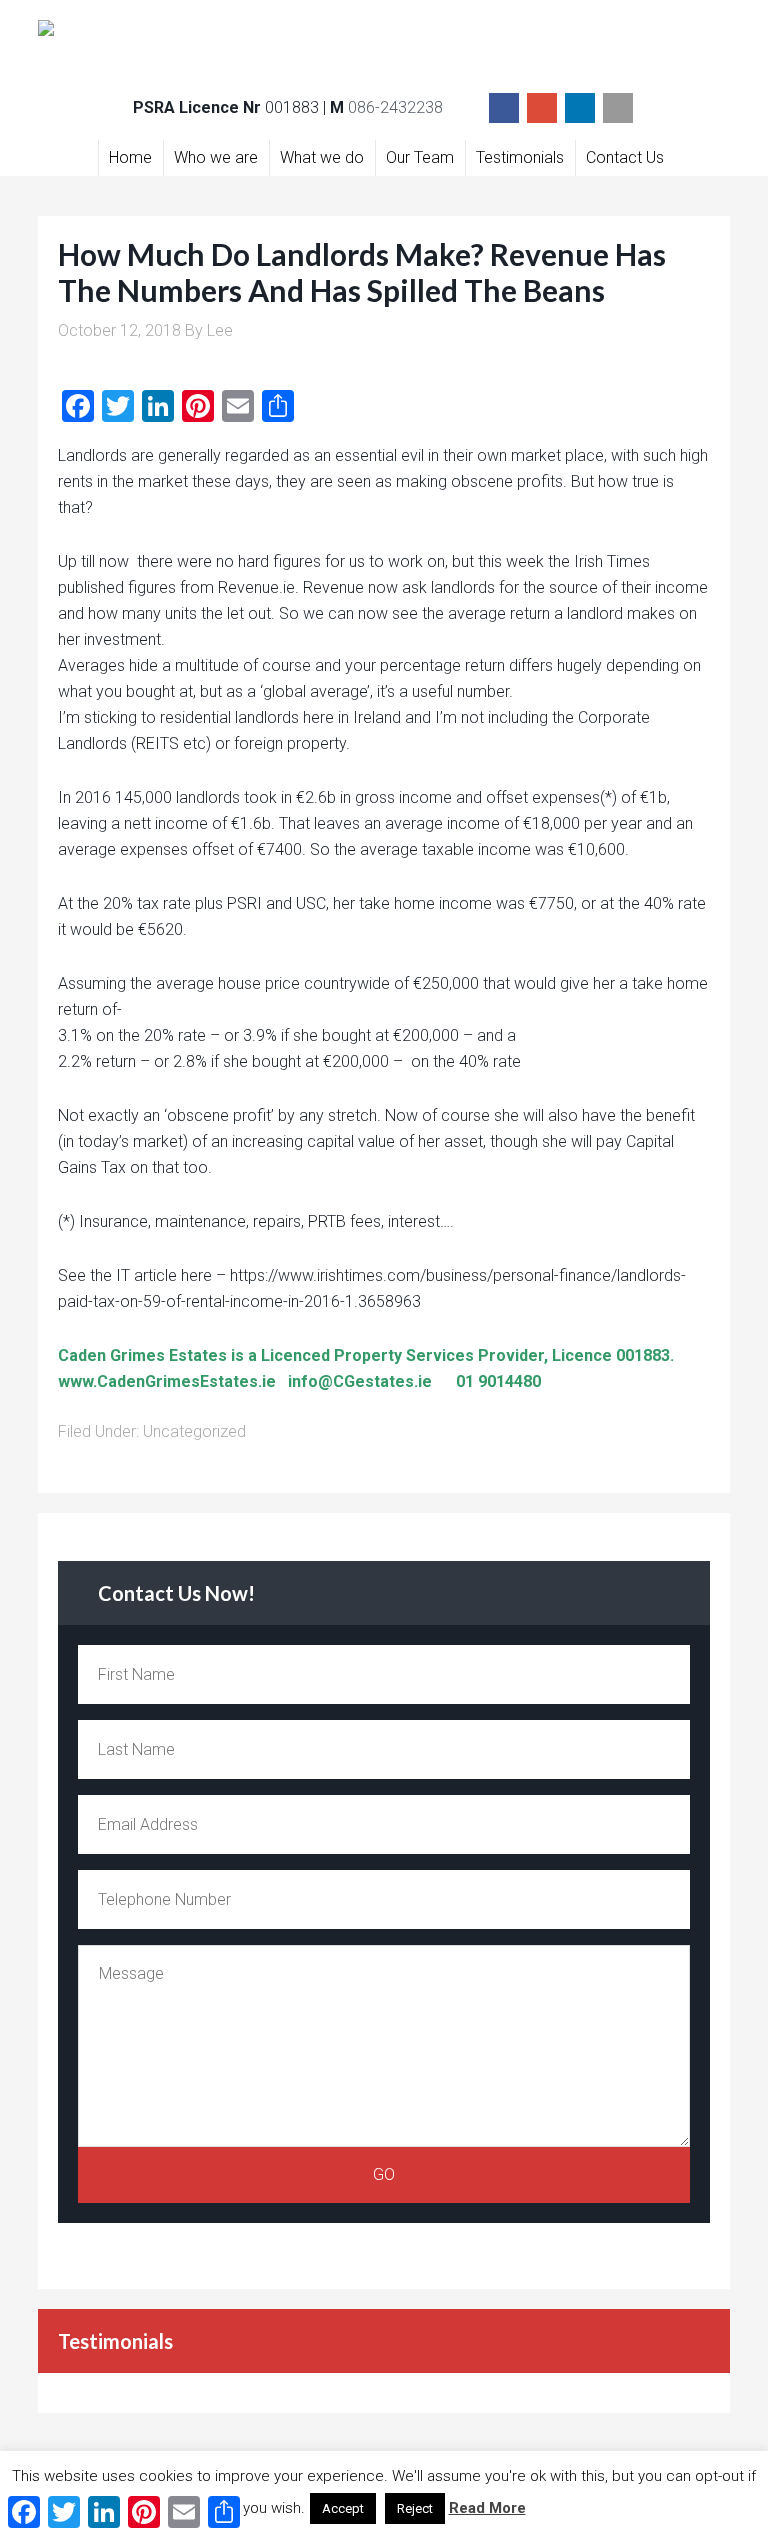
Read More (487, 2508)
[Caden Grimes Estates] (383, 40)
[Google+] (542, 108)
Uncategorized (194, 1431)
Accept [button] (343, 2508)
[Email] (618, 108)
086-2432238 (395, 107)
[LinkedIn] (580, 108)
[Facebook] (504, 108)
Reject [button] (415, 2508)
